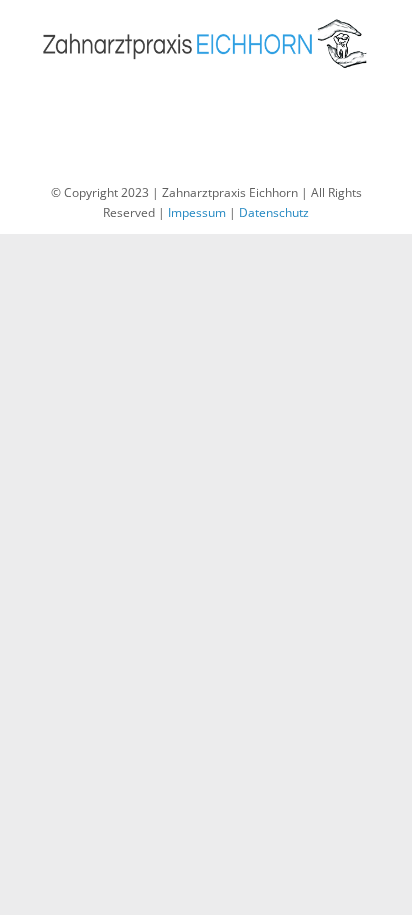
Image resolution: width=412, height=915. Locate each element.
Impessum (197, 212)
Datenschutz (274, 212)
